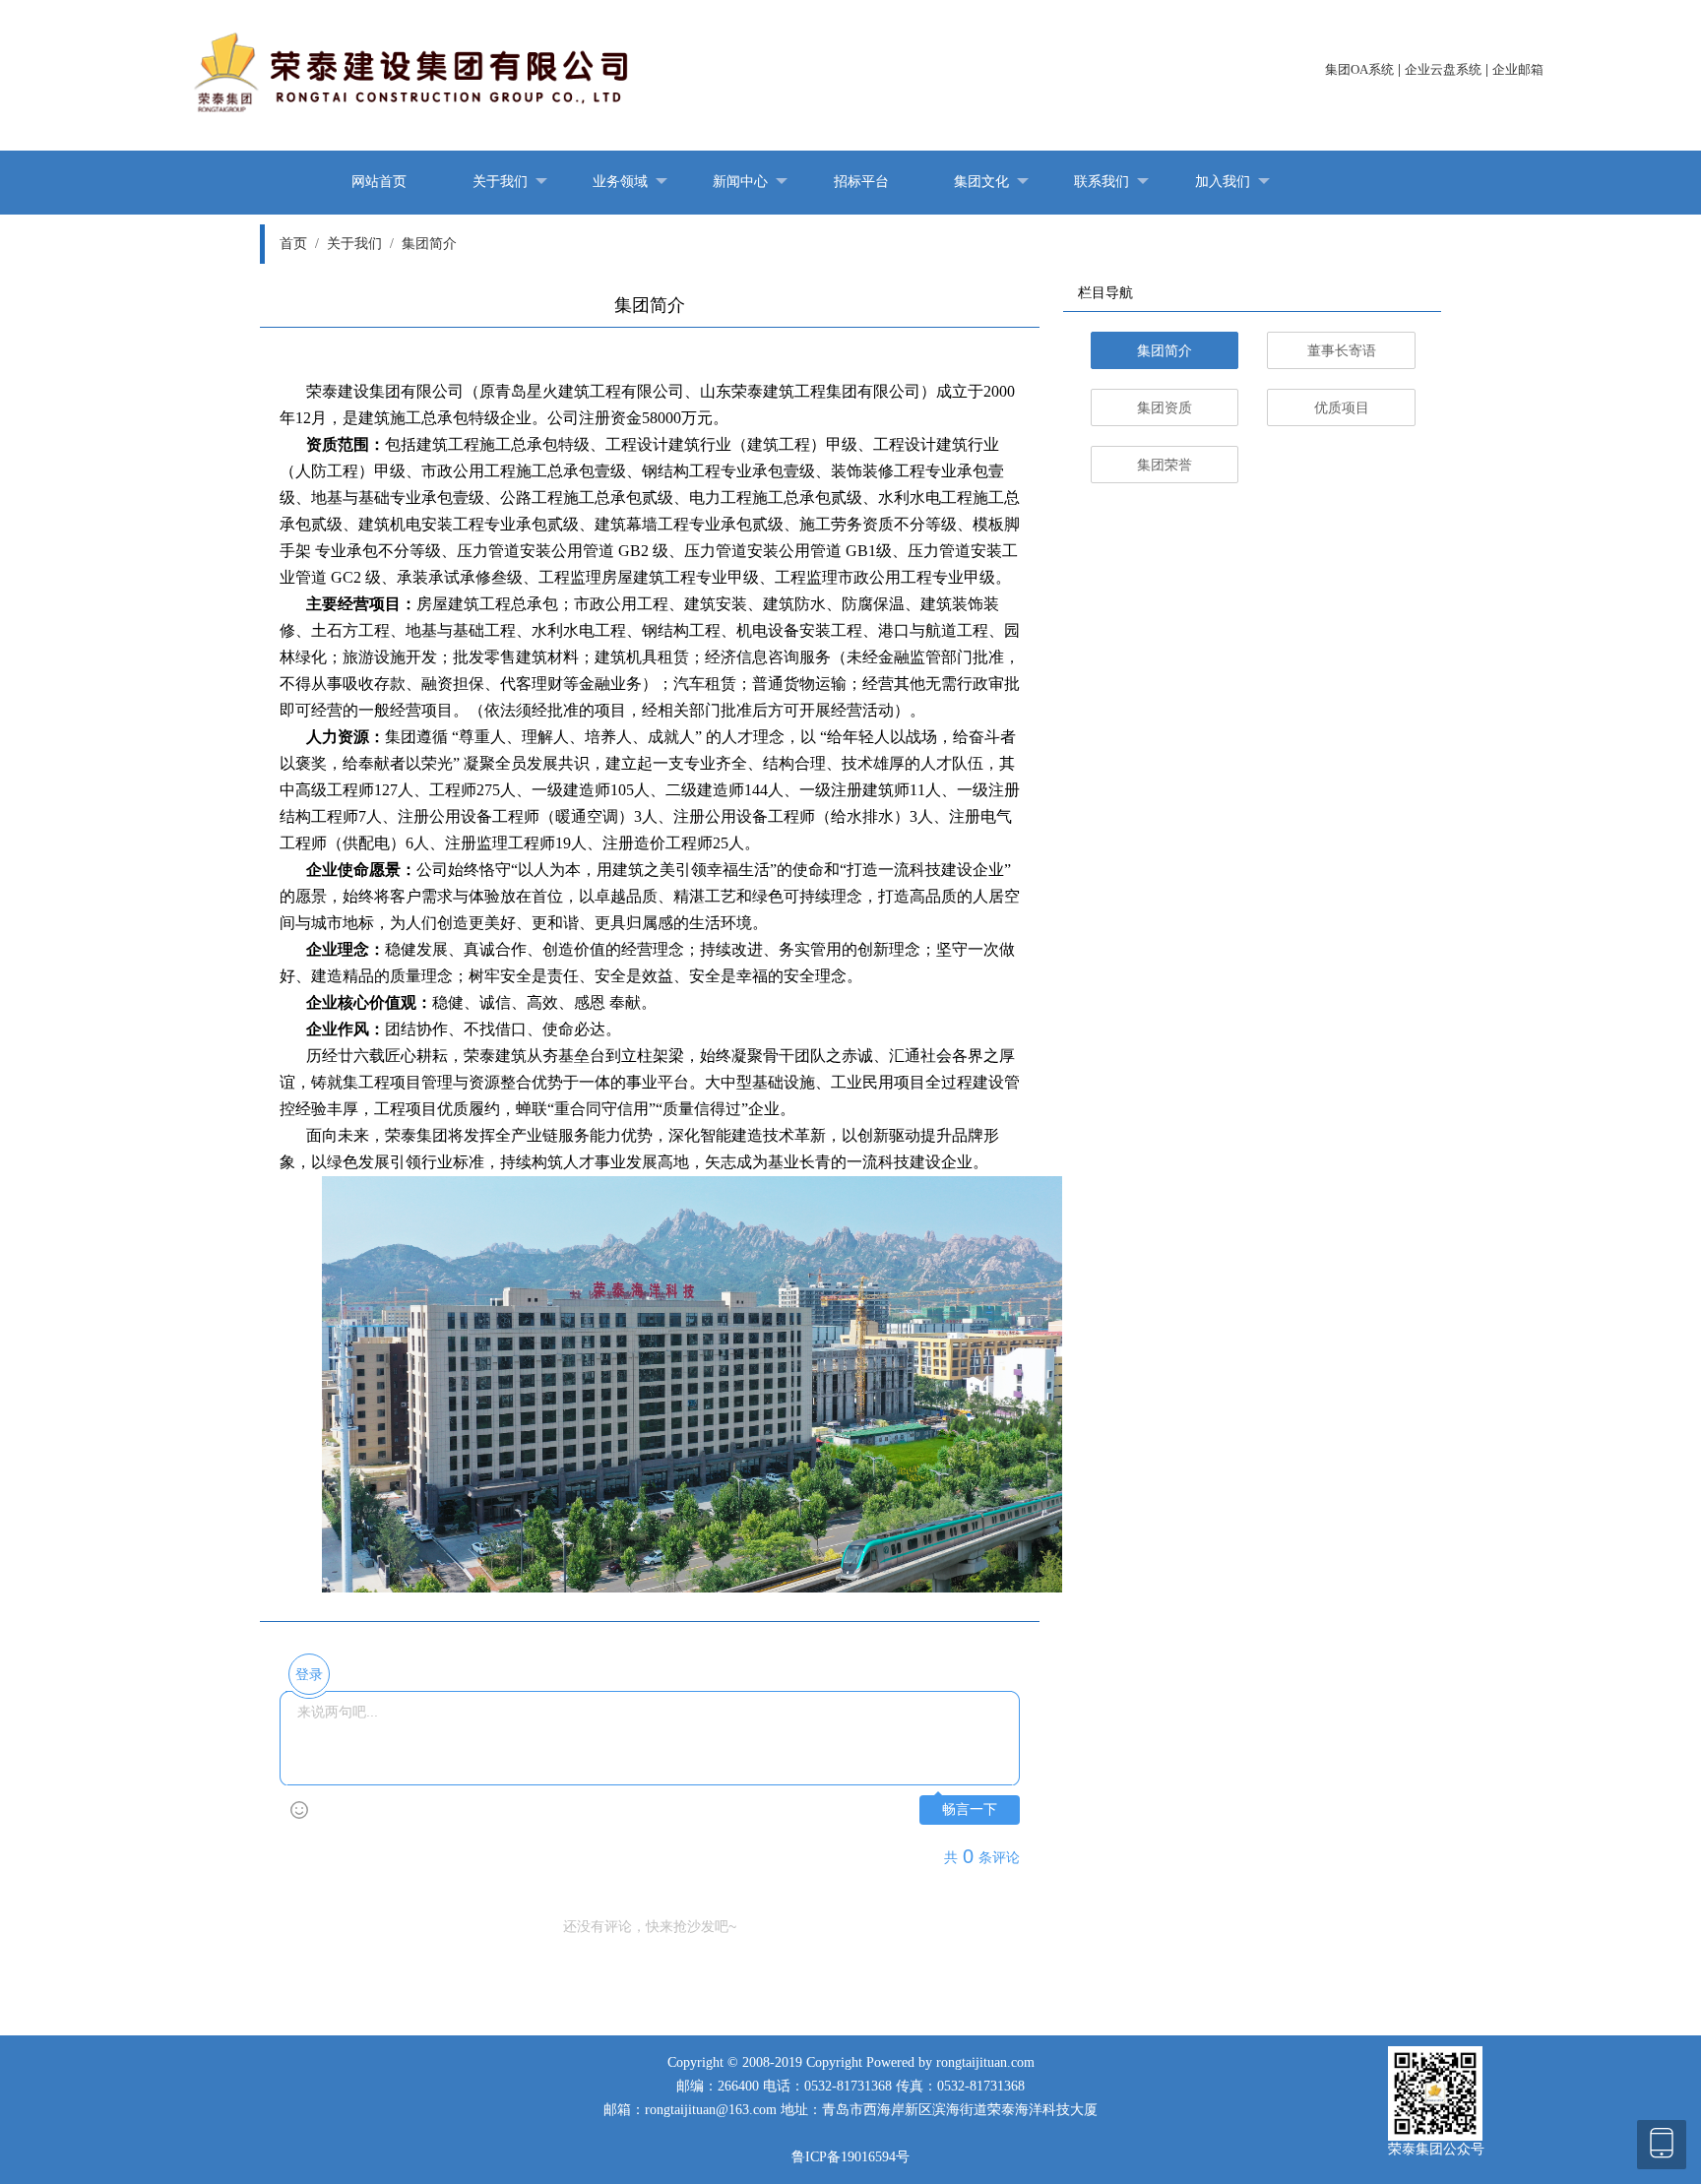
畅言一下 (970, 1810)
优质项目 (1342, 408)
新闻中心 (740, 182)
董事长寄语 (1342, 351)
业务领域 (620, 182)
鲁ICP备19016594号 (850, 2157)
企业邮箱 (1518, 69)
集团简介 (429, 244)
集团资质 (1165, 408)
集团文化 (981, 182)
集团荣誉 (1165, 465)
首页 (299, 244)
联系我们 (1102, 182)
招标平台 (861, 182)
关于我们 (500, 182)
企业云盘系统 (1443, 69)
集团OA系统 (1359, 69)
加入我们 (1223, 182)
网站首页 (379, 182)
